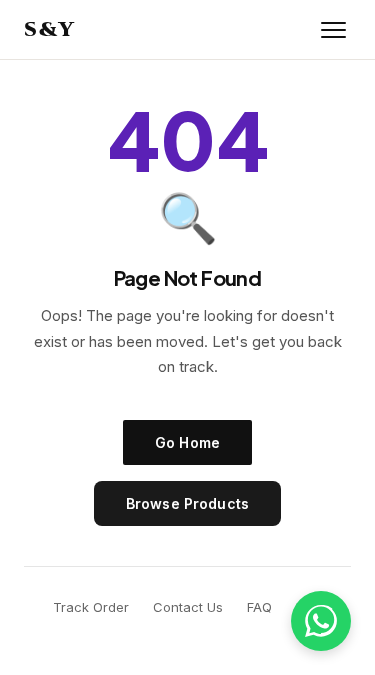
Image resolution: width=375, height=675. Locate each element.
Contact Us (188, 607)
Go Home (187, 442)
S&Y (49, 29)
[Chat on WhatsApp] (321, 621)
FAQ (259, 607)
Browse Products (187, 503)
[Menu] (333, 30)
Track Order (91, 607)
